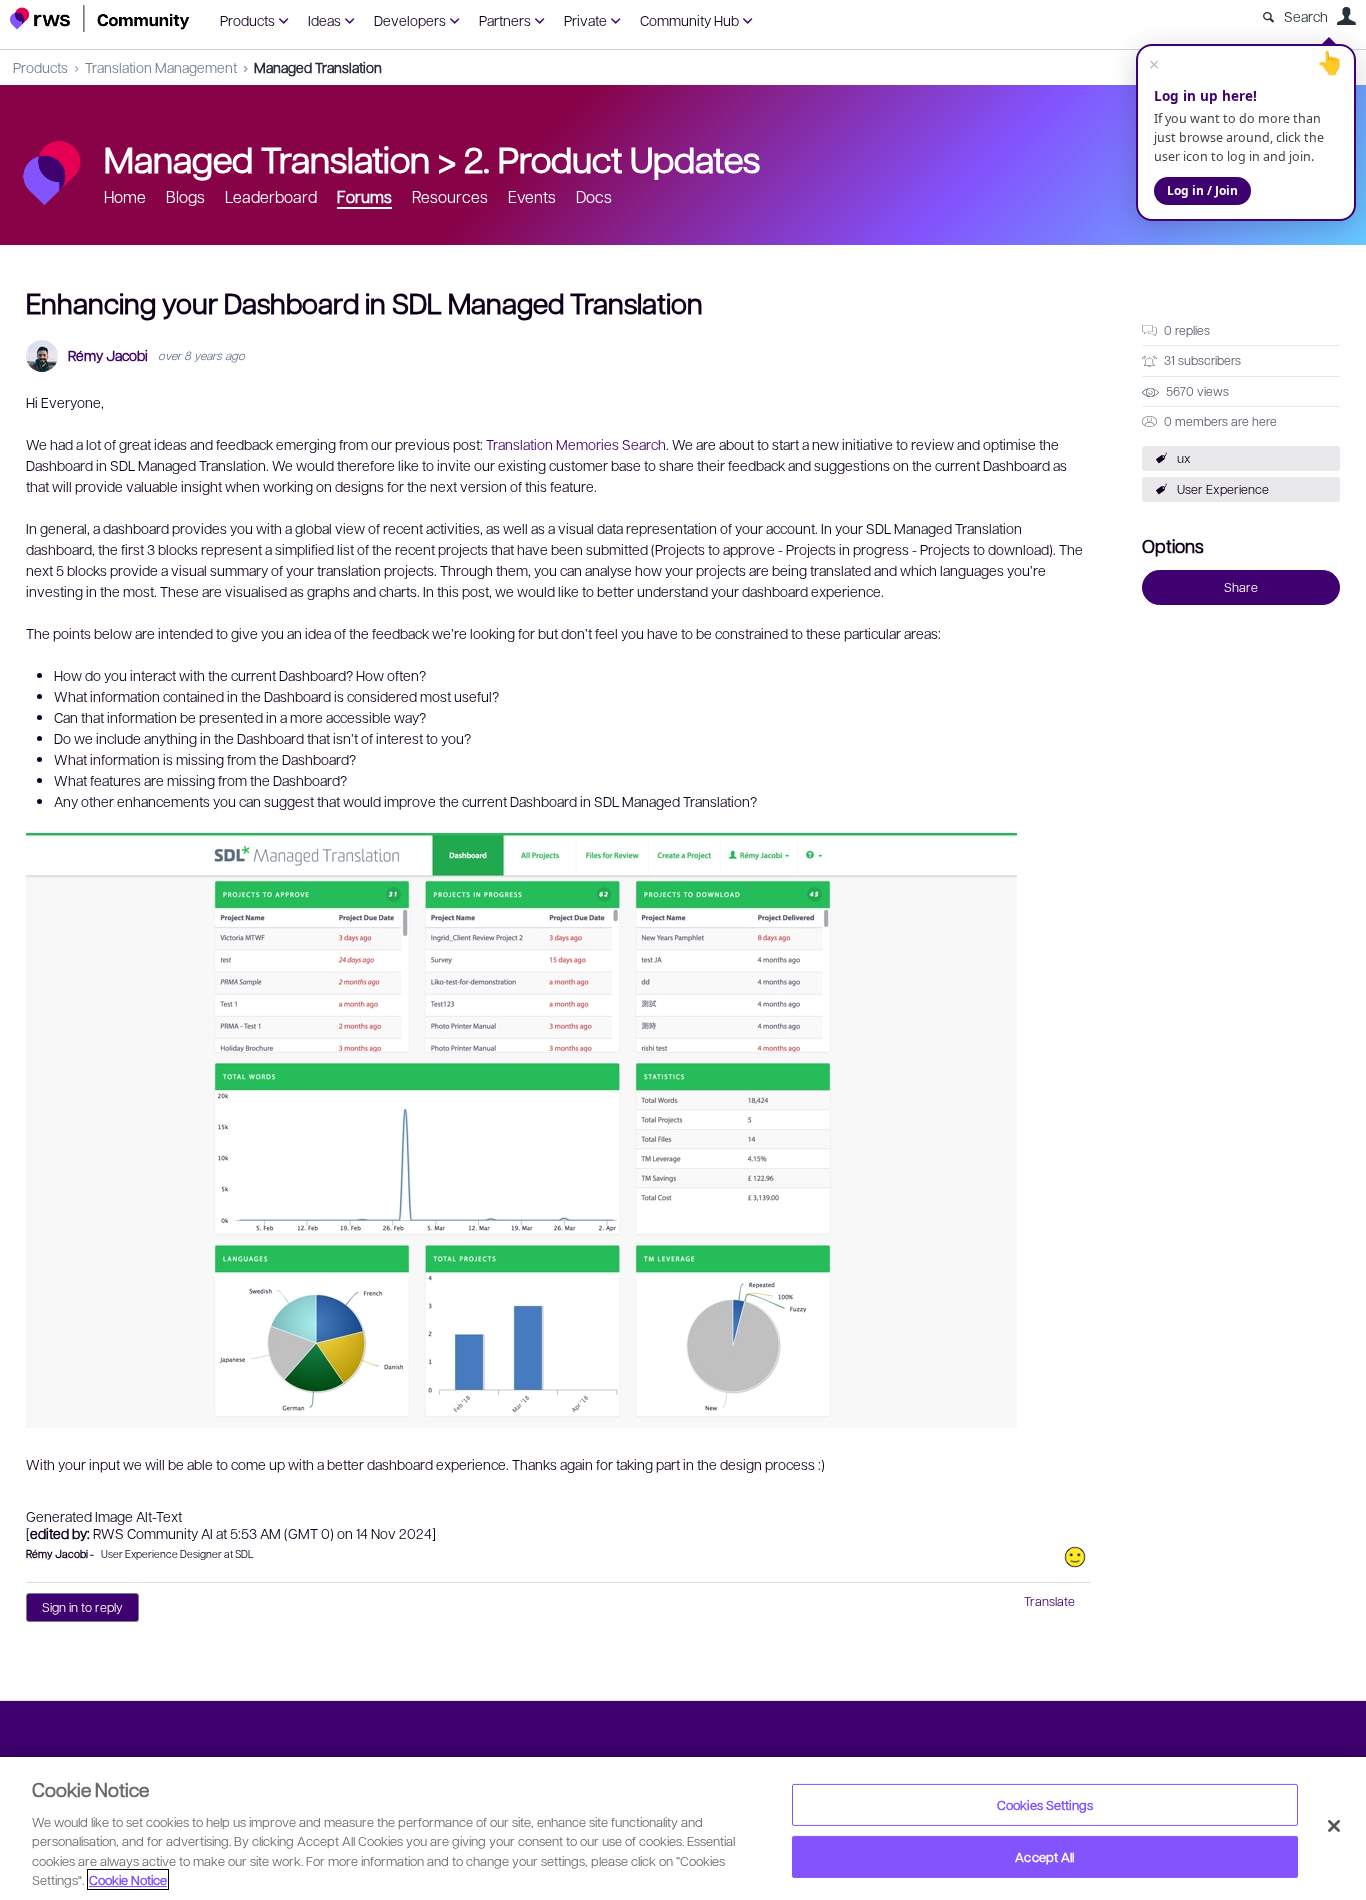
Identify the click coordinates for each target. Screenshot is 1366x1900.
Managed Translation (318, 67)
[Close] (1334, 1826)
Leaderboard (271, 196)
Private (585, 20)
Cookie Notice (128, 1879)
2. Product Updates (612, 158)
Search (1306, 16)
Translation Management (161, 67)
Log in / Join (1202, 190)
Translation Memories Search (576, 444)
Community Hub (689, 20)
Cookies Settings (1045, 1804)
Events (532, 196)
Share (1241, 587)
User (1346, 16)
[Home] (100, 18)
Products (247, 20)
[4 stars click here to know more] (1075, 1557)
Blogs (185, 196)
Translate (1049, 1601)
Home (125, 196)
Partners (505, 20)
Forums (364, 196)
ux (1184, 458)
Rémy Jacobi (108, 355)
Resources (450, 196)
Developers (410, 20)
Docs (594, 196)
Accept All (1044, 1856)
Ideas (324, 20)
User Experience (1223, 489)
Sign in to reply (82, 1607)
